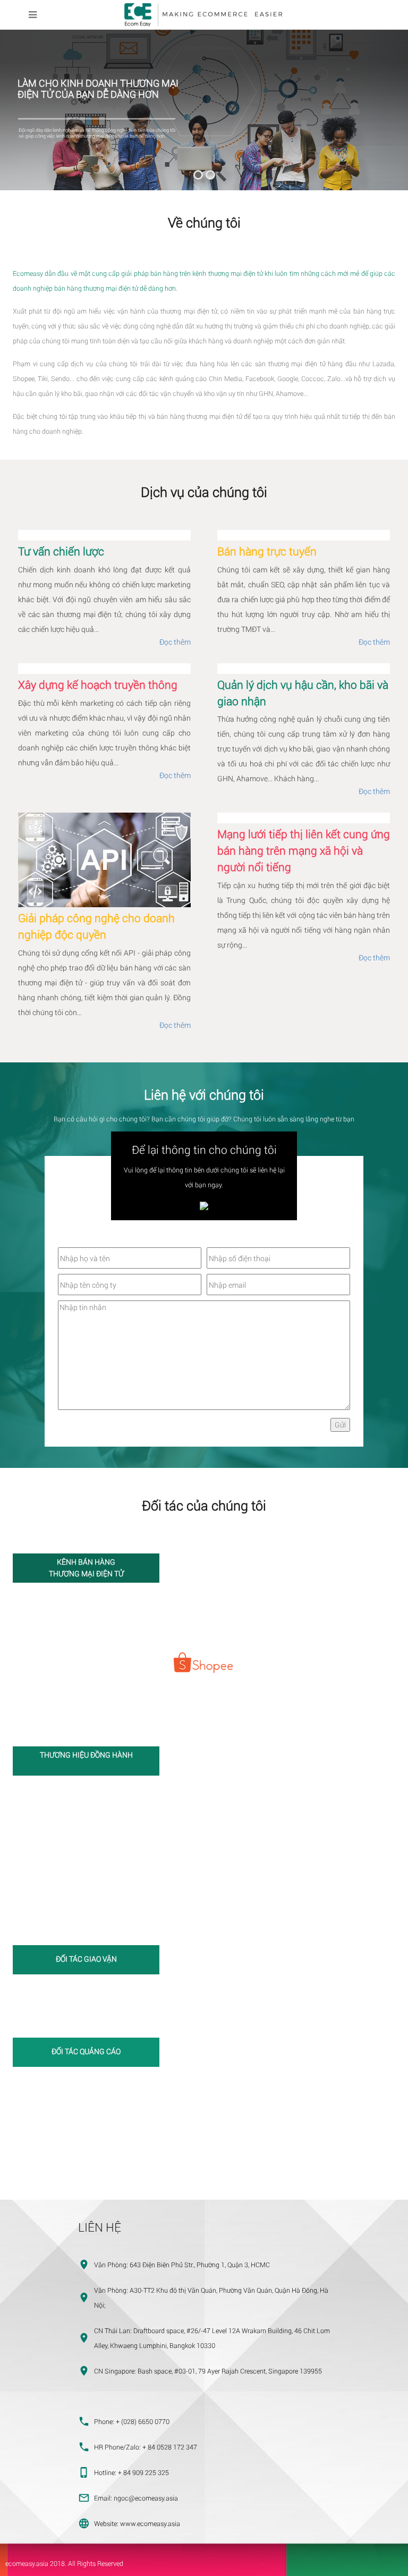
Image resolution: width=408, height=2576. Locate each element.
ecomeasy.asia (27, 2563)
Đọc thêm (175, 642)
